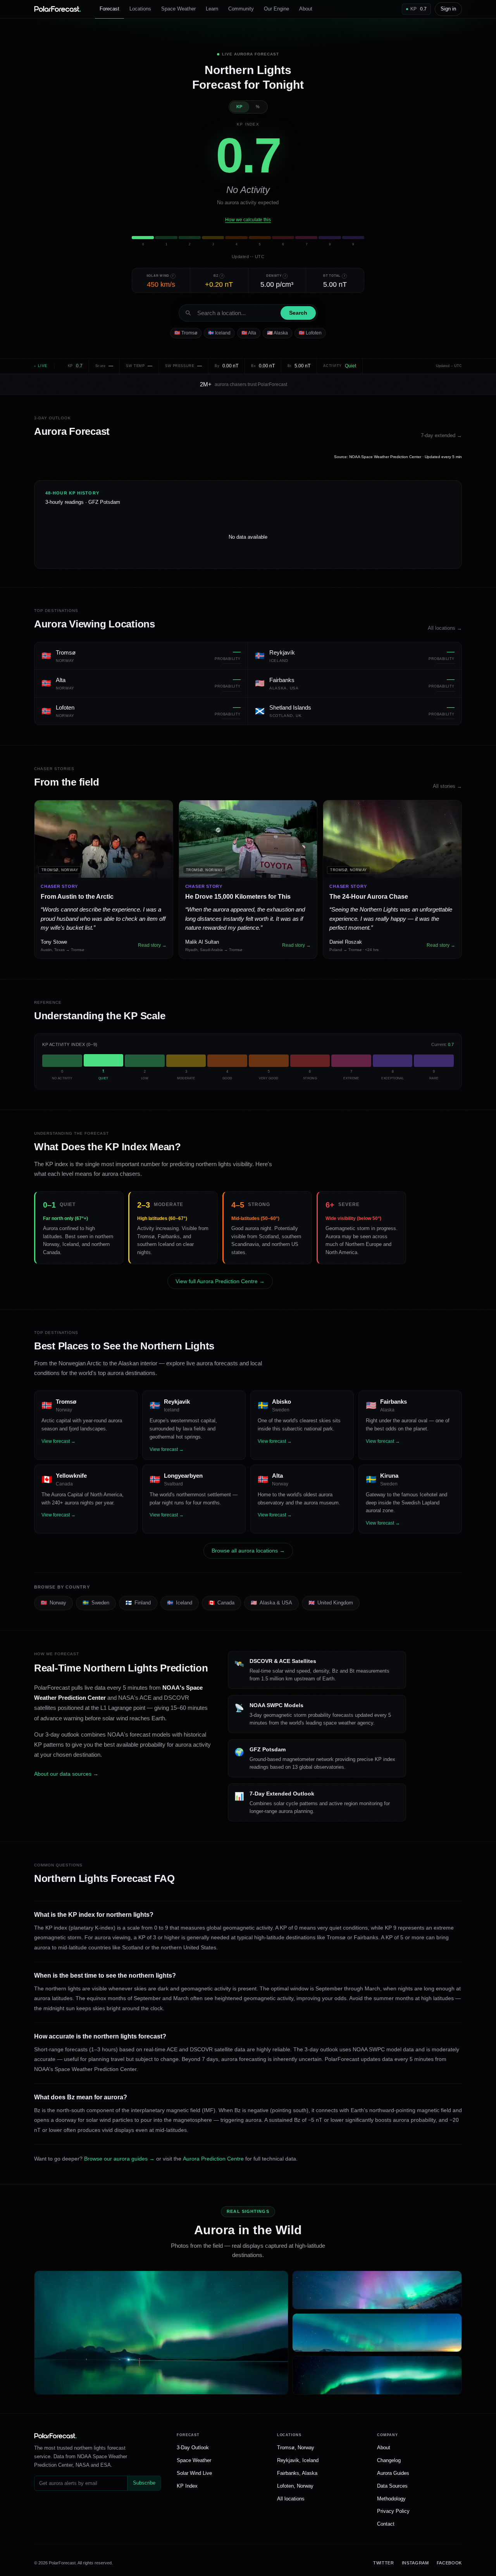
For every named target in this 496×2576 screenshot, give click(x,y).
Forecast (109, 9)
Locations (140, 9)
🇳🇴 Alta (249, 333)
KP (239, 107)
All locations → (445, 628)
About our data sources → (66, 1774)
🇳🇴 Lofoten (310, 333)
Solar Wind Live (194, 2473)
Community (241, 9)
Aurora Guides (393, 2473)
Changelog (389, 2460)
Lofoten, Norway (295, 2486)
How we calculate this (248, 220)
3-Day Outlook (193, 2448)
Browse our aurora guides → (119, 2159)
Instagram (415, 2563)
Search (298, 313)
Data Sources (392, 2486)
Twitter (384, 2563)
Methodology (391, 2499)
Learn (212, 9)
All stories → (447, 786)
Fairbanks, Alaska (297, 2473)
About (306, 9)
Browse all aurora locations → (248, 1551)
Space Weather (178, 9)
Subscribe (144, 2483)
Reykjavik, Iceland (298, 2460)
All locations (291, 2499)
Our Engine (276, 9)
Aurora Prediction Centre (213, 2159)
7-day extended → (441, 435)
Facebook (449, 2563)
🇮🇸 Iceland (219, 333)
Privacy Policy (393, 2511)
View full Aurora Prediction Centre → (220, 1281)
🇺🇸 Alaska (277, 333)
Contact (386, 2524)
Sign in (448, 9)
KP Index (187, 2486)
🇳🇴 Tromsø (186, 333)
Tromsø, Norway (296, 2448)
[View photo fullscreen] (161, 2333)
